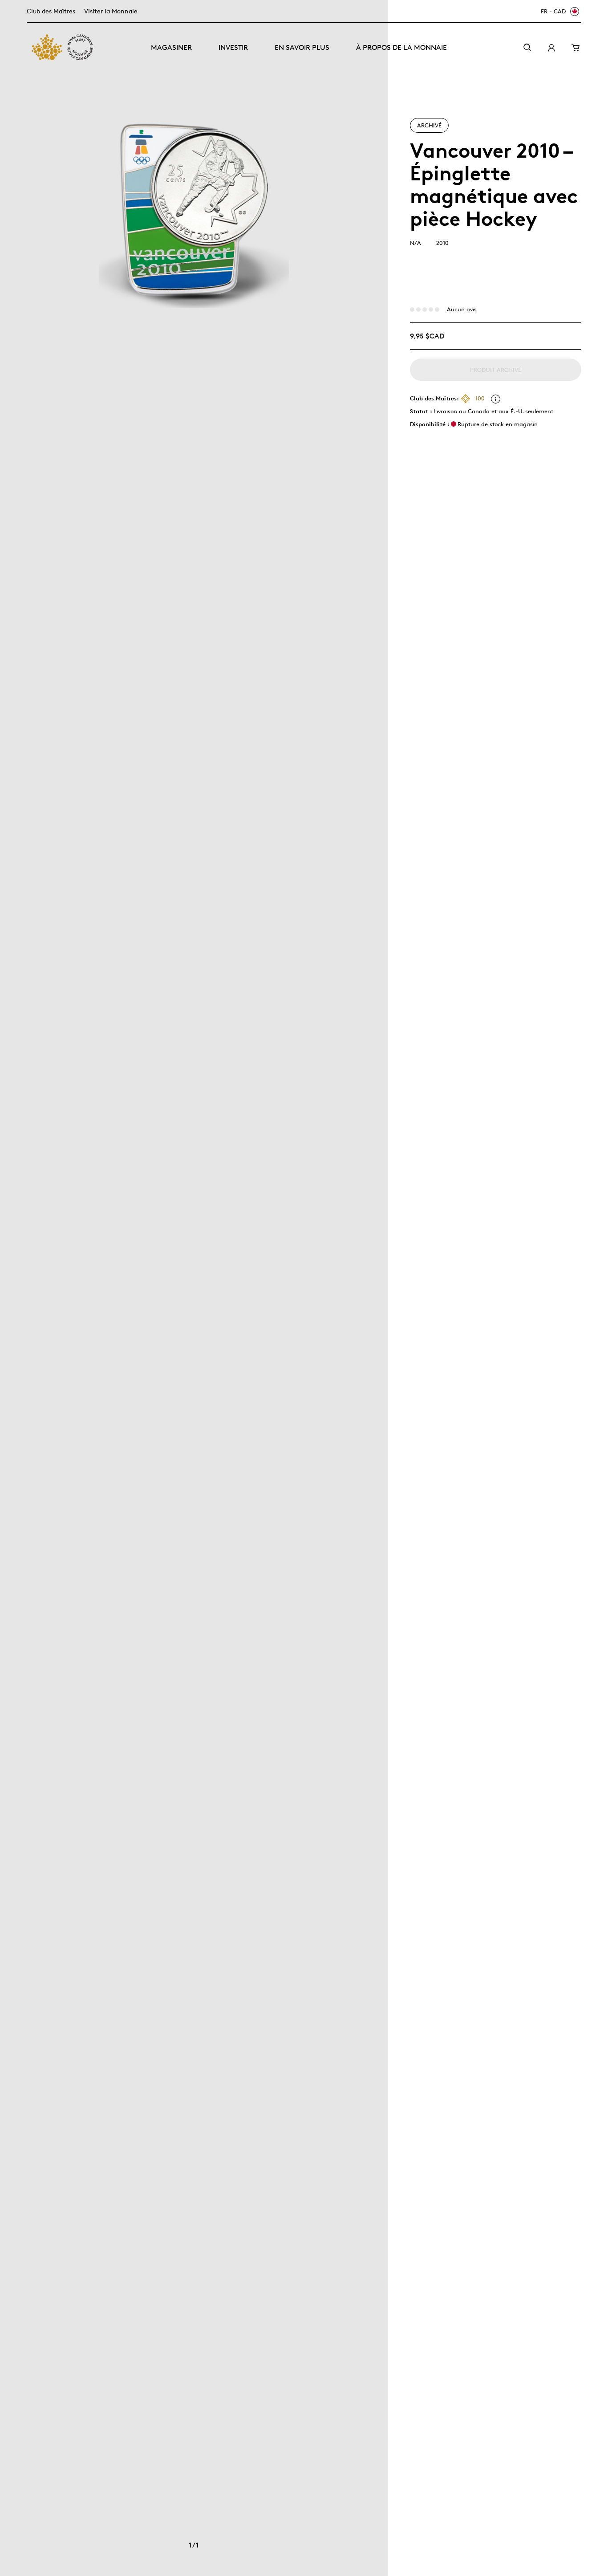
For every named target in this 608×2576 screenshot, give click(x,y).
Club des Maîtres (51, 11)
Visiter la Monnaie (111, 11)
